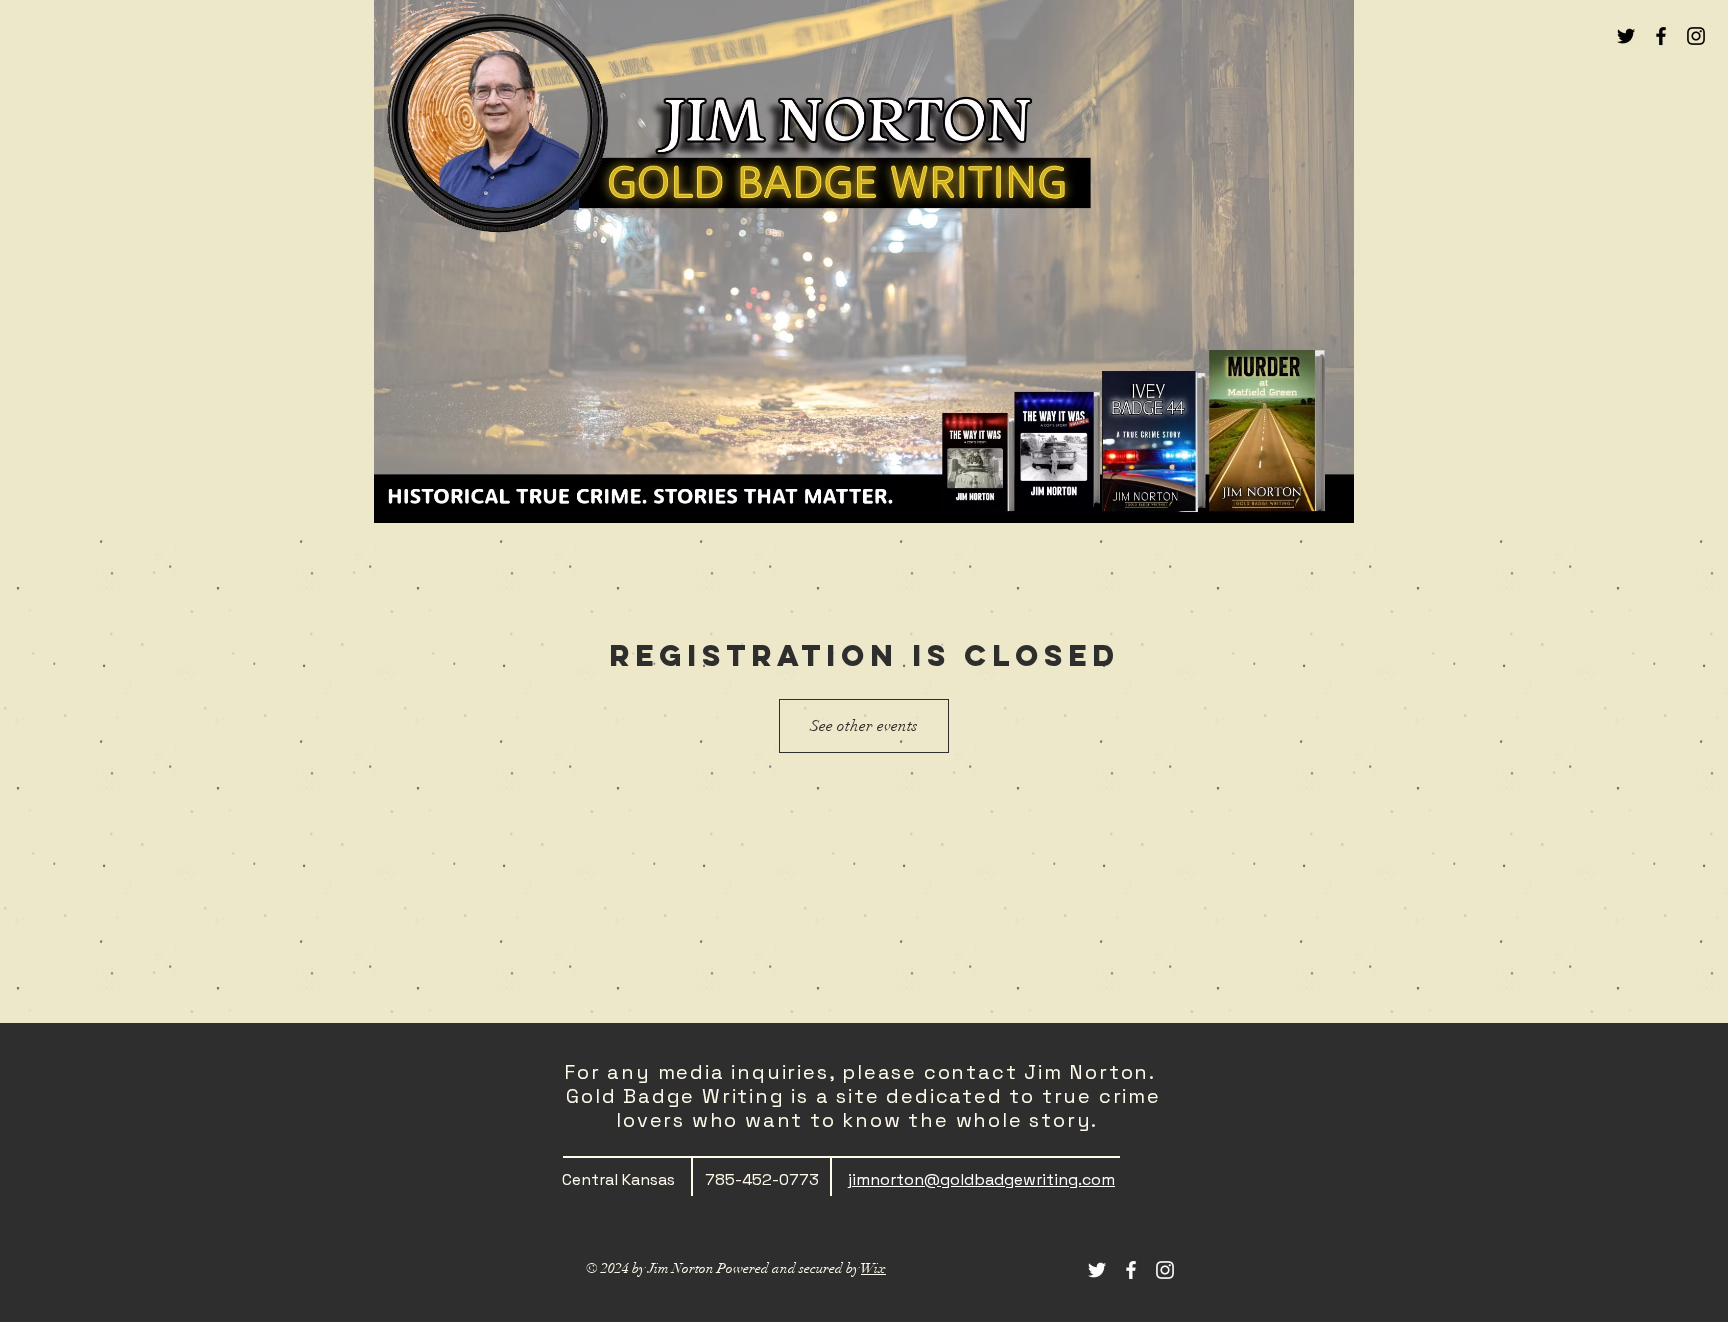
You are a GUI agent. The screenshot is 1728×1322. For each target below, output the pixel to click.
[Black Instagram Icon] (1696, 36)
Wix (873, 1268)
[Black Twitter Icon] (1626, 36)
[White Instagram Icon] (1165, 1270)
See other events (864, 726)
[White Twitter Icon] (1097, 1270)
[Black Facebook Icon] (1661, 36)
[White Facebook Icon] (1131, 1270)
